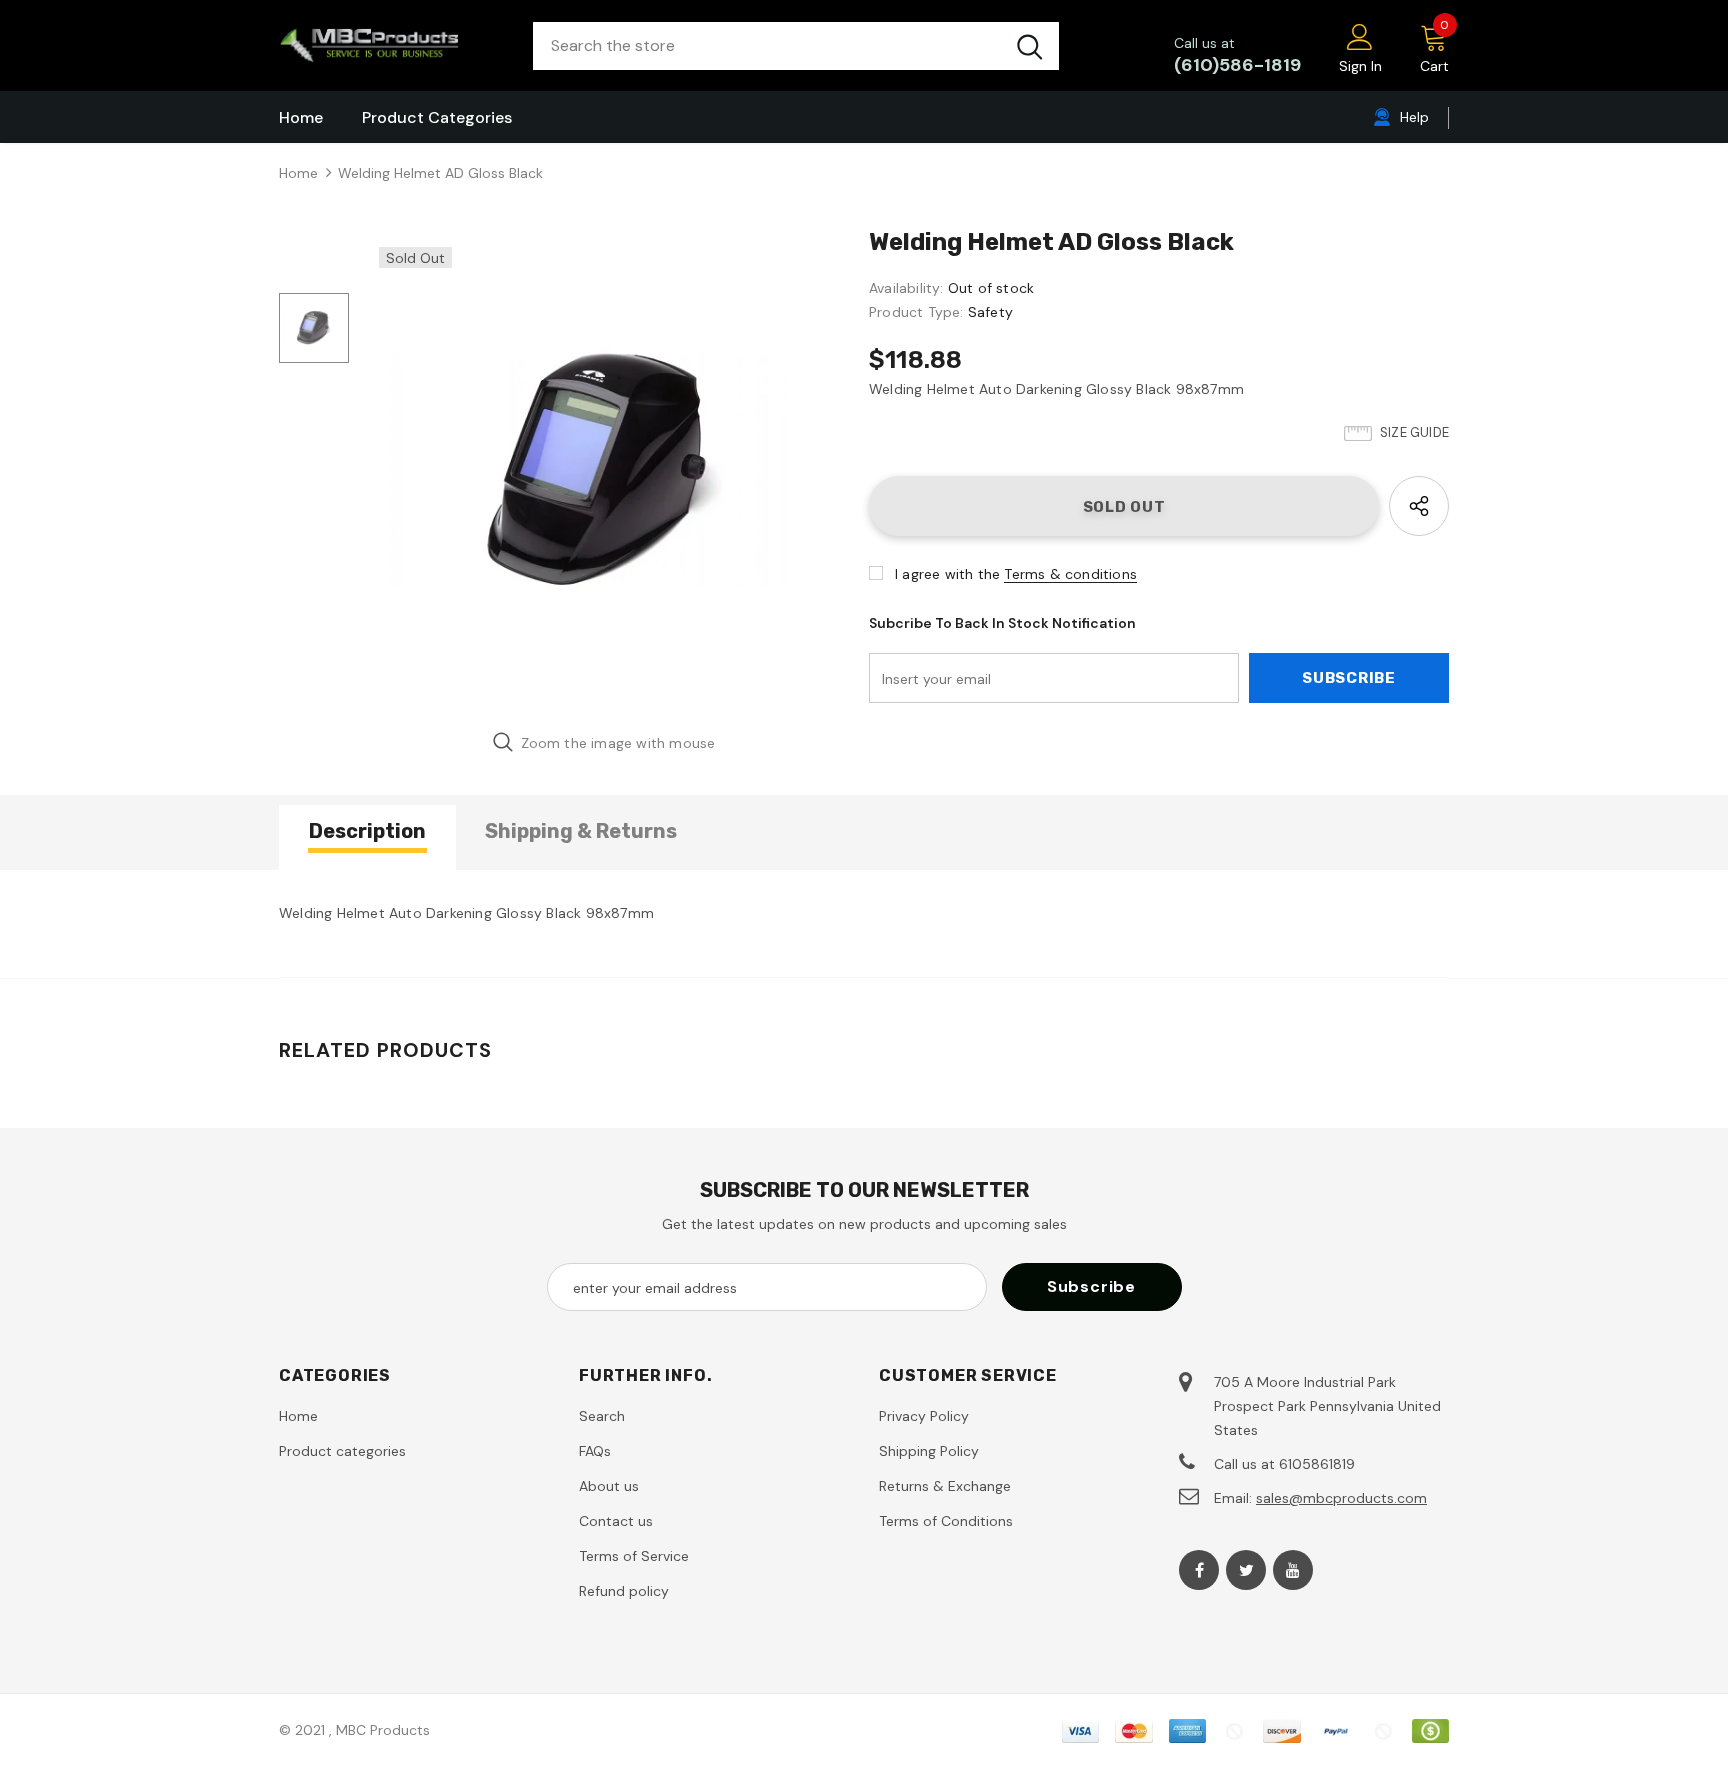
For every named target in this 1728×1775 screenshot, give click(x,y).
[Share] (1419, 506)
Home (298, 173)
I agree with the (947, 574)
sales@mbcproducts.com (1341, 1498)
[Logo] (391, 45)
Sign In (1360, 66)
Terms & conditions (1070, 574)
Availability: (906, 288)
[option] (604, 472)
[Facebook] (1199, 1570)
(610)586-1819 (1237, 65)
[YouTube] (1293, 1570)
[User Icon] (1360, 36)
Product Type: (916, 312)
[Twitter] (1246, 1570)
